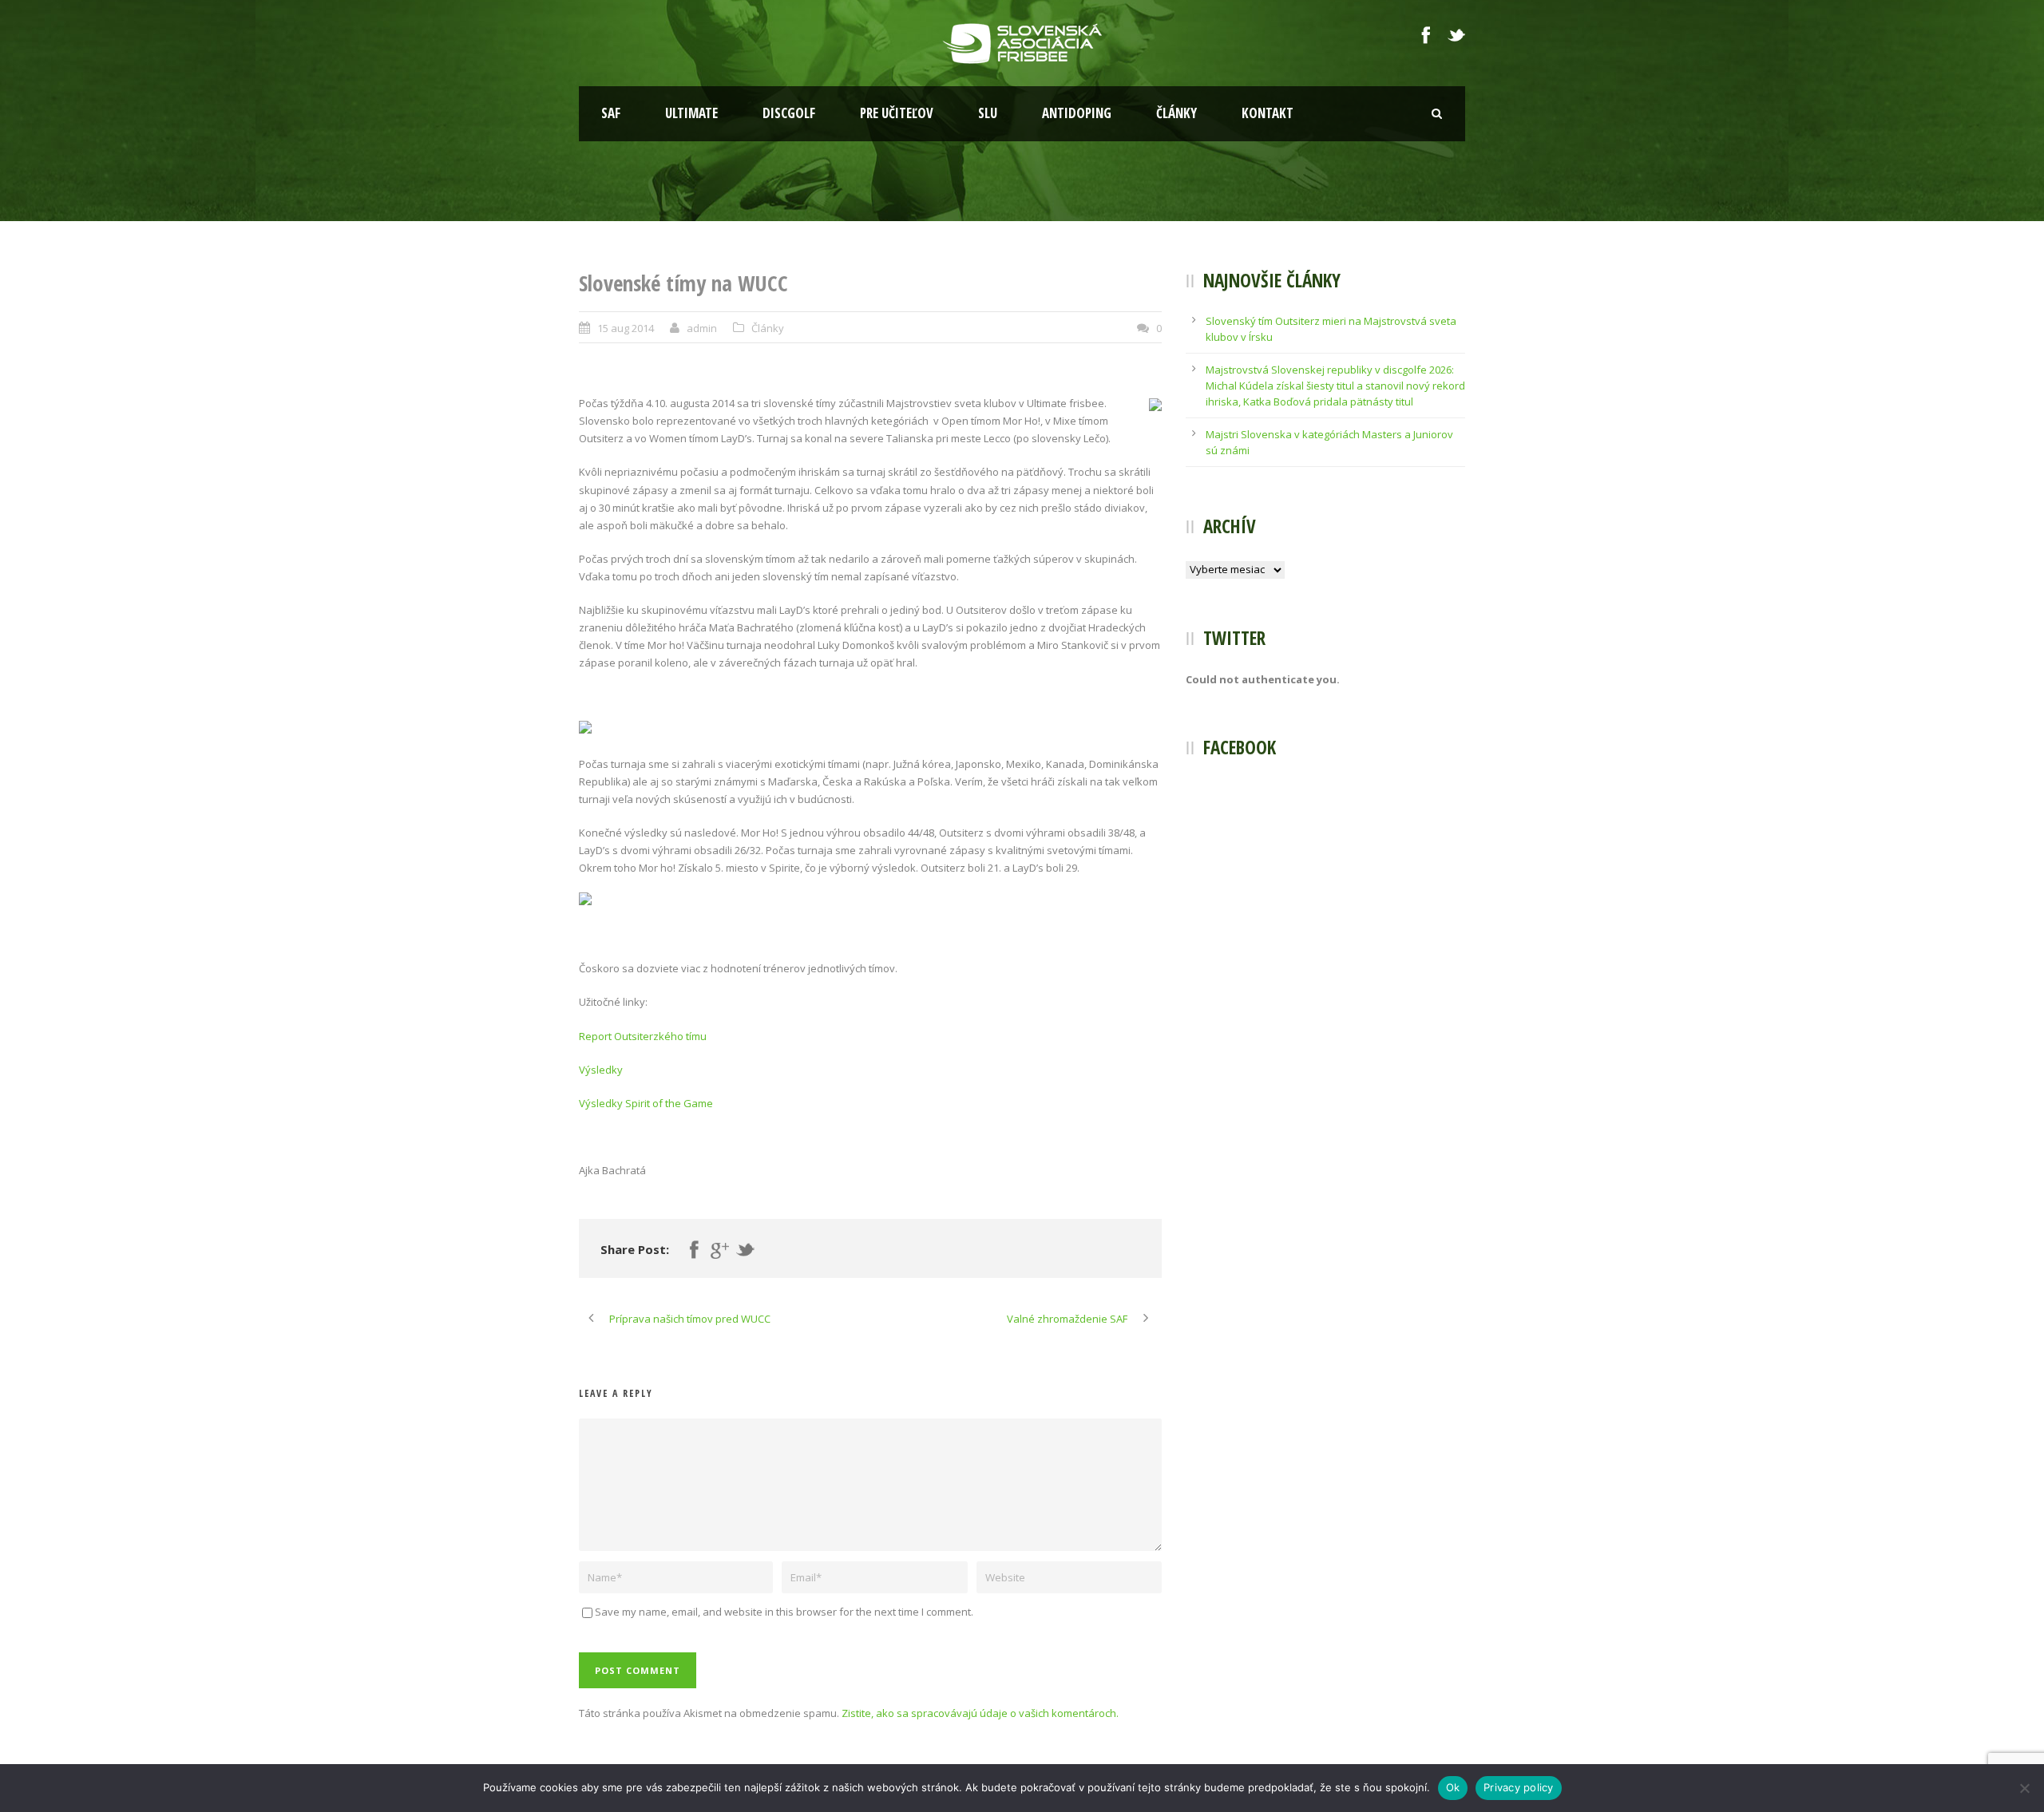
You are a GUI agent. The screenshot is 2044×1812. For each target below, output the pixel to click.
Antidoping (1077, 113)
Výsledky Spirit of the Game (646, 1103)
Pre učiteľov (897, 113)
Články (1176, 113)
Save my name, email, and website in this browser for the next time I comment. (784, 1612)
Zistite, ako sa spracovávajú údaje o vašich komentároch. (980, 1713)
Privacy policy (1519, 1787)
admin (702, 328)
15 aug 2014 (626, 328)
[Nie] (2024, 1788)
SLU (988, 113)
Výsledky (601, 1070)
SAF (611, 113)
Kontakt (1268, 113)
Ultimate (691, 113)
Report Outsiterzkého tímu (643, 1036)
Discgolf (789, 113)
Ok (1453, 1787)
